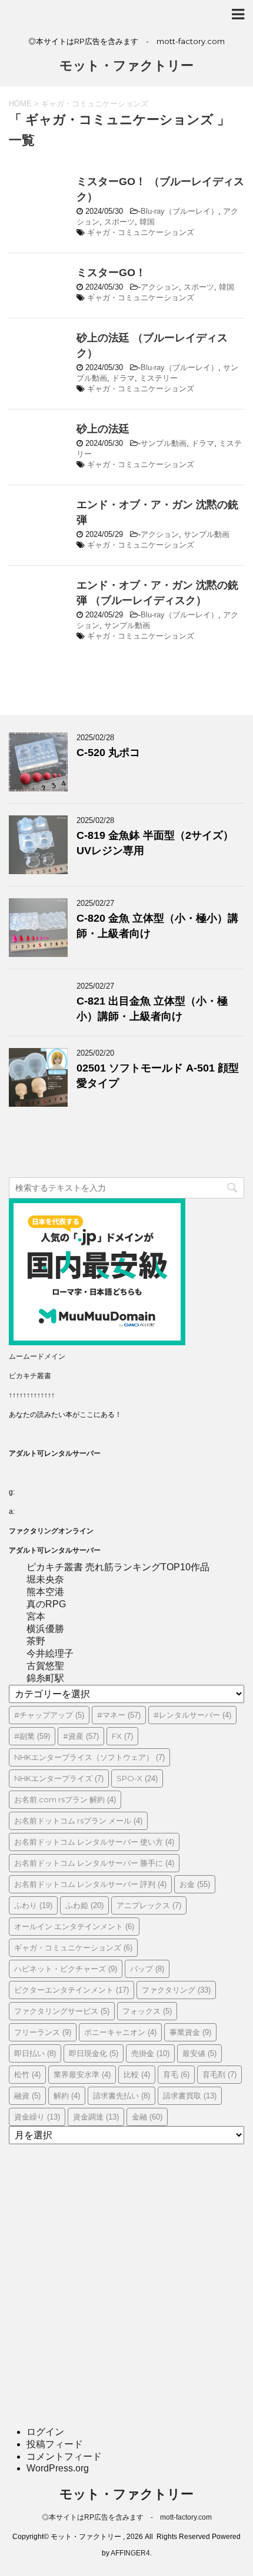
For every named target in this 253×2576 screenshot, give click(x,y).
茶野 (36, 1641)
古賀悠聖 (45, 1666)
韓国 (147, 222)
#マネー (119, 1715)
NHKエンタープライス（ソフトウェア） (89, 1757)
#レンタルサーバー (192, 1715)
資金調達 (96, 2117)
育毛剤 (219, 2074)
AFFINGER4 (130, 2553)
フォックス (147, 2011)
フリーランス (43, 2032)
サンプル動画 (164, 443)
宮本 (36, 1616)
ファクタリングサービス (62, 2011)
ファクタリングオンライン (51, 1531)
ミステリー (159, 378)
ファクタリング (176, 1990)
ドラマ (123, 378)
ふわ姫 (84, 1905)
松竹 (27, 2074)
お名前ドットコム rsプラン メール (78, 1821)
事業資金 (190, 2032)
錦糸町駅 (45, 1678)
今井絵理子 (50, 1653)
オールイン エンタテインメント (74, 1926)
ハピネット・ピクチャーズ (66, 1969)
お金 (195, 1884)
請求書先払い (121, 2095)
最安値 (199, 2053)
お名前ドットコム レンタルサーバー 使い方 (94, 1842)
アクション (160, 287)
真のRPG (46, 1604)
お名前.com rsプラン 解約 (65, 1799)
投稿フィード (55, 2444)
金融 (147, 2117)
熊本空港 (45, 1592)
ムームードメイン (37, 1356)
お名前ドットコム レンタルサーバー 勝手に (94, 1863)
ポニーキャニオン (120, 2032)
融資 (27, 2095)
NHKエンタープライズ (59, 1778)
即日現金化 (94, 2053)
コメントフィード (64, 2456)
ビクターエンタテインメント (71, 1990)
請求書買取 (190, 2095)
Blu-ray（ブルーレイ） (179, 211)
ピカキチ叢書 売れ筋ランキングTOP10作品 (118, 1567)
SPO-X (137, 1778)
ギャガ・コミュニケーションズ (141, 232)
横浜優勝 (45, 1629)
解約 (67, 2095)
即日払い (35, 2053)
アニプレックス (149, 1905)
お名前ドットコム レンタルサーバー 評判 (90, 1884)
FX (122, 1736)
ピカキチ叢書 (30, 1376)
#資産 (81, 1736)
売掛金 (150, 2053)
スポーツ (119, 222)
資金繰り (37, 2117)
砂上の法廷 (103, 429)
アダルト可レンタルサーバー (55, 1453)
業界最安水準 (82, 2074)
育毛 (176, 2074)
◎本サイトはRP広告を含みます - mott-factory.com (127, 2517)
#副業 (32, 1736)
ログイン (45, 2432)
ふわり (33, 1905)
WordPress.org (58, 2468)
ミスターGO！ (111, 273)
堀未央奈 (45, 1579)
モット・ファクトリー (126, 66)
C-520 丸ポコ (108, 753)
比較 (137, 2074)
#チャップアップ (49, 1715)
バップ (147, 1969)
